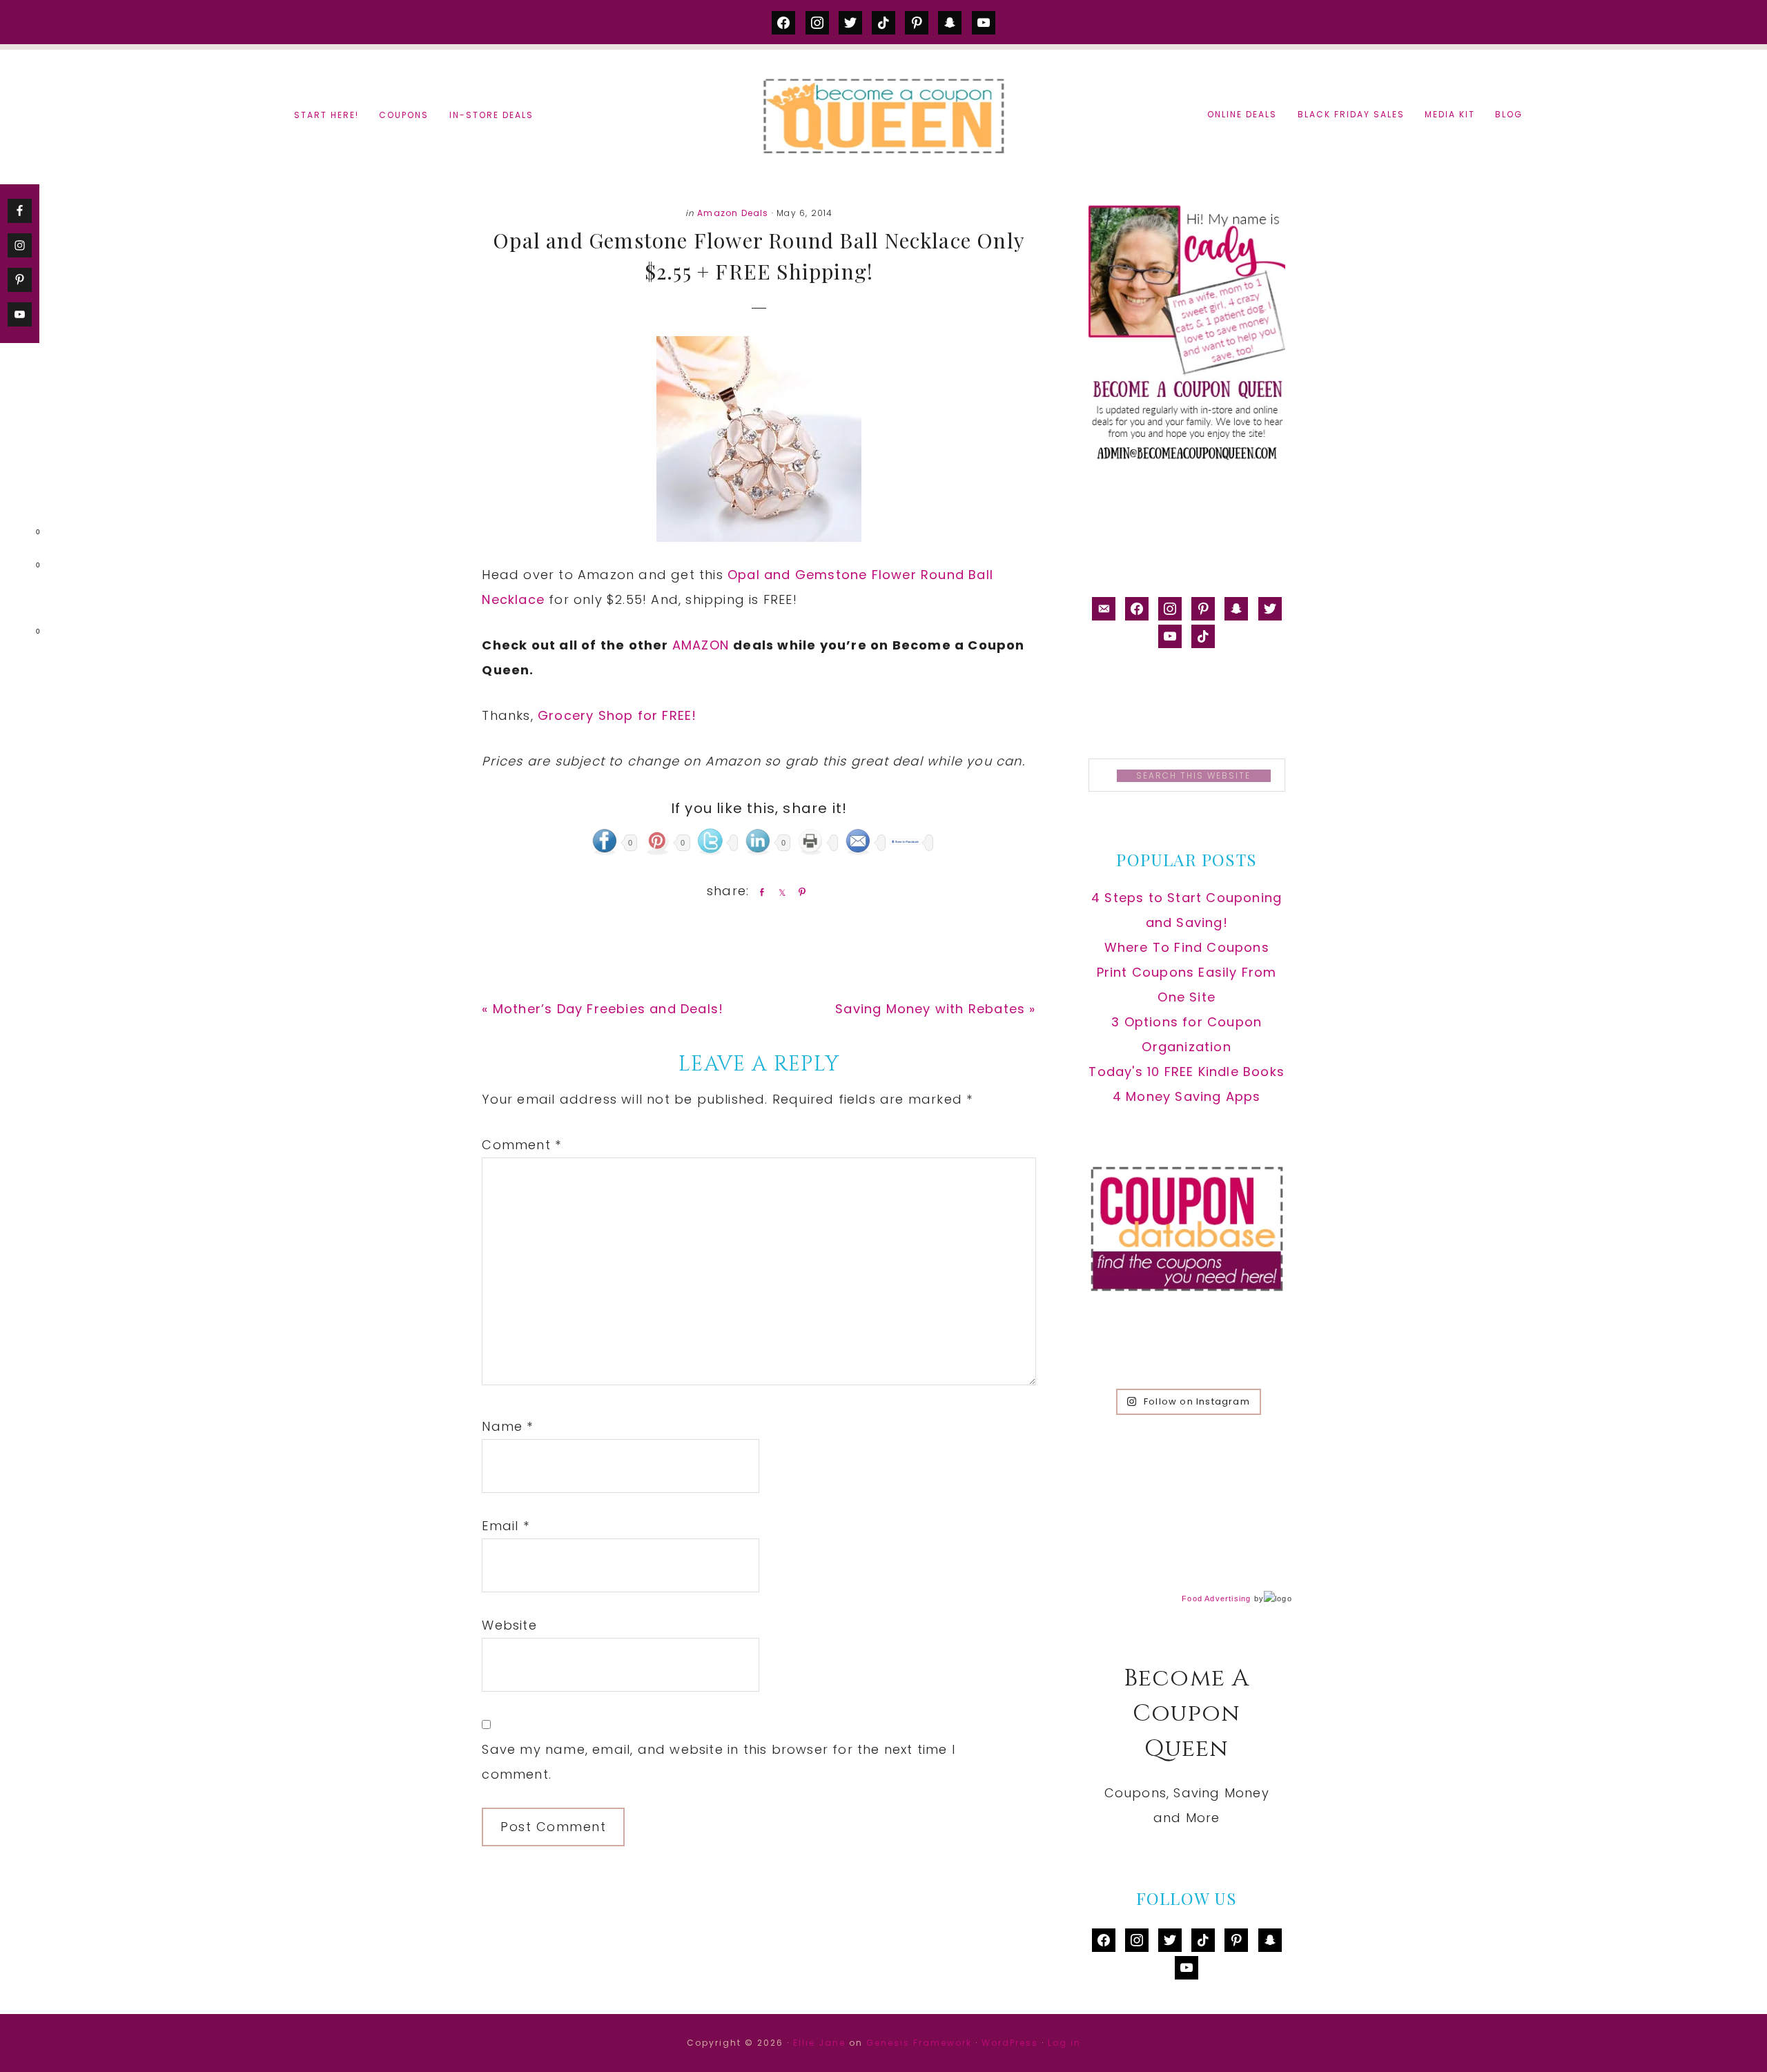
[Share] (759, 892)
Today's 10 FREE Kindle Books (1187, 1072)
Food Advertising (1216, 1599)
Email (505, 1526)
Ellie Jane (819, 2043)
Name (507, 1426)
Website (509, 1625)
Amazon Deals (733, 213)
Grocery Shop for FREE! (617, 715)
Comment (521, 1145)
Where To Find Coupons (1187, 947)
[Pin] (799, 892)
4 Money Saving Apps (1187, 1096)
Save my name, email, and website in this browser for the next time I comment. (719, 1762)
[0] (17, 535)
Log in (1064, 2043)
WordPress (1010, 2043)
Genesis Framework (919, 2043)
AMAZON (703, 645)
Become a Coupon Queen (883, 116)
